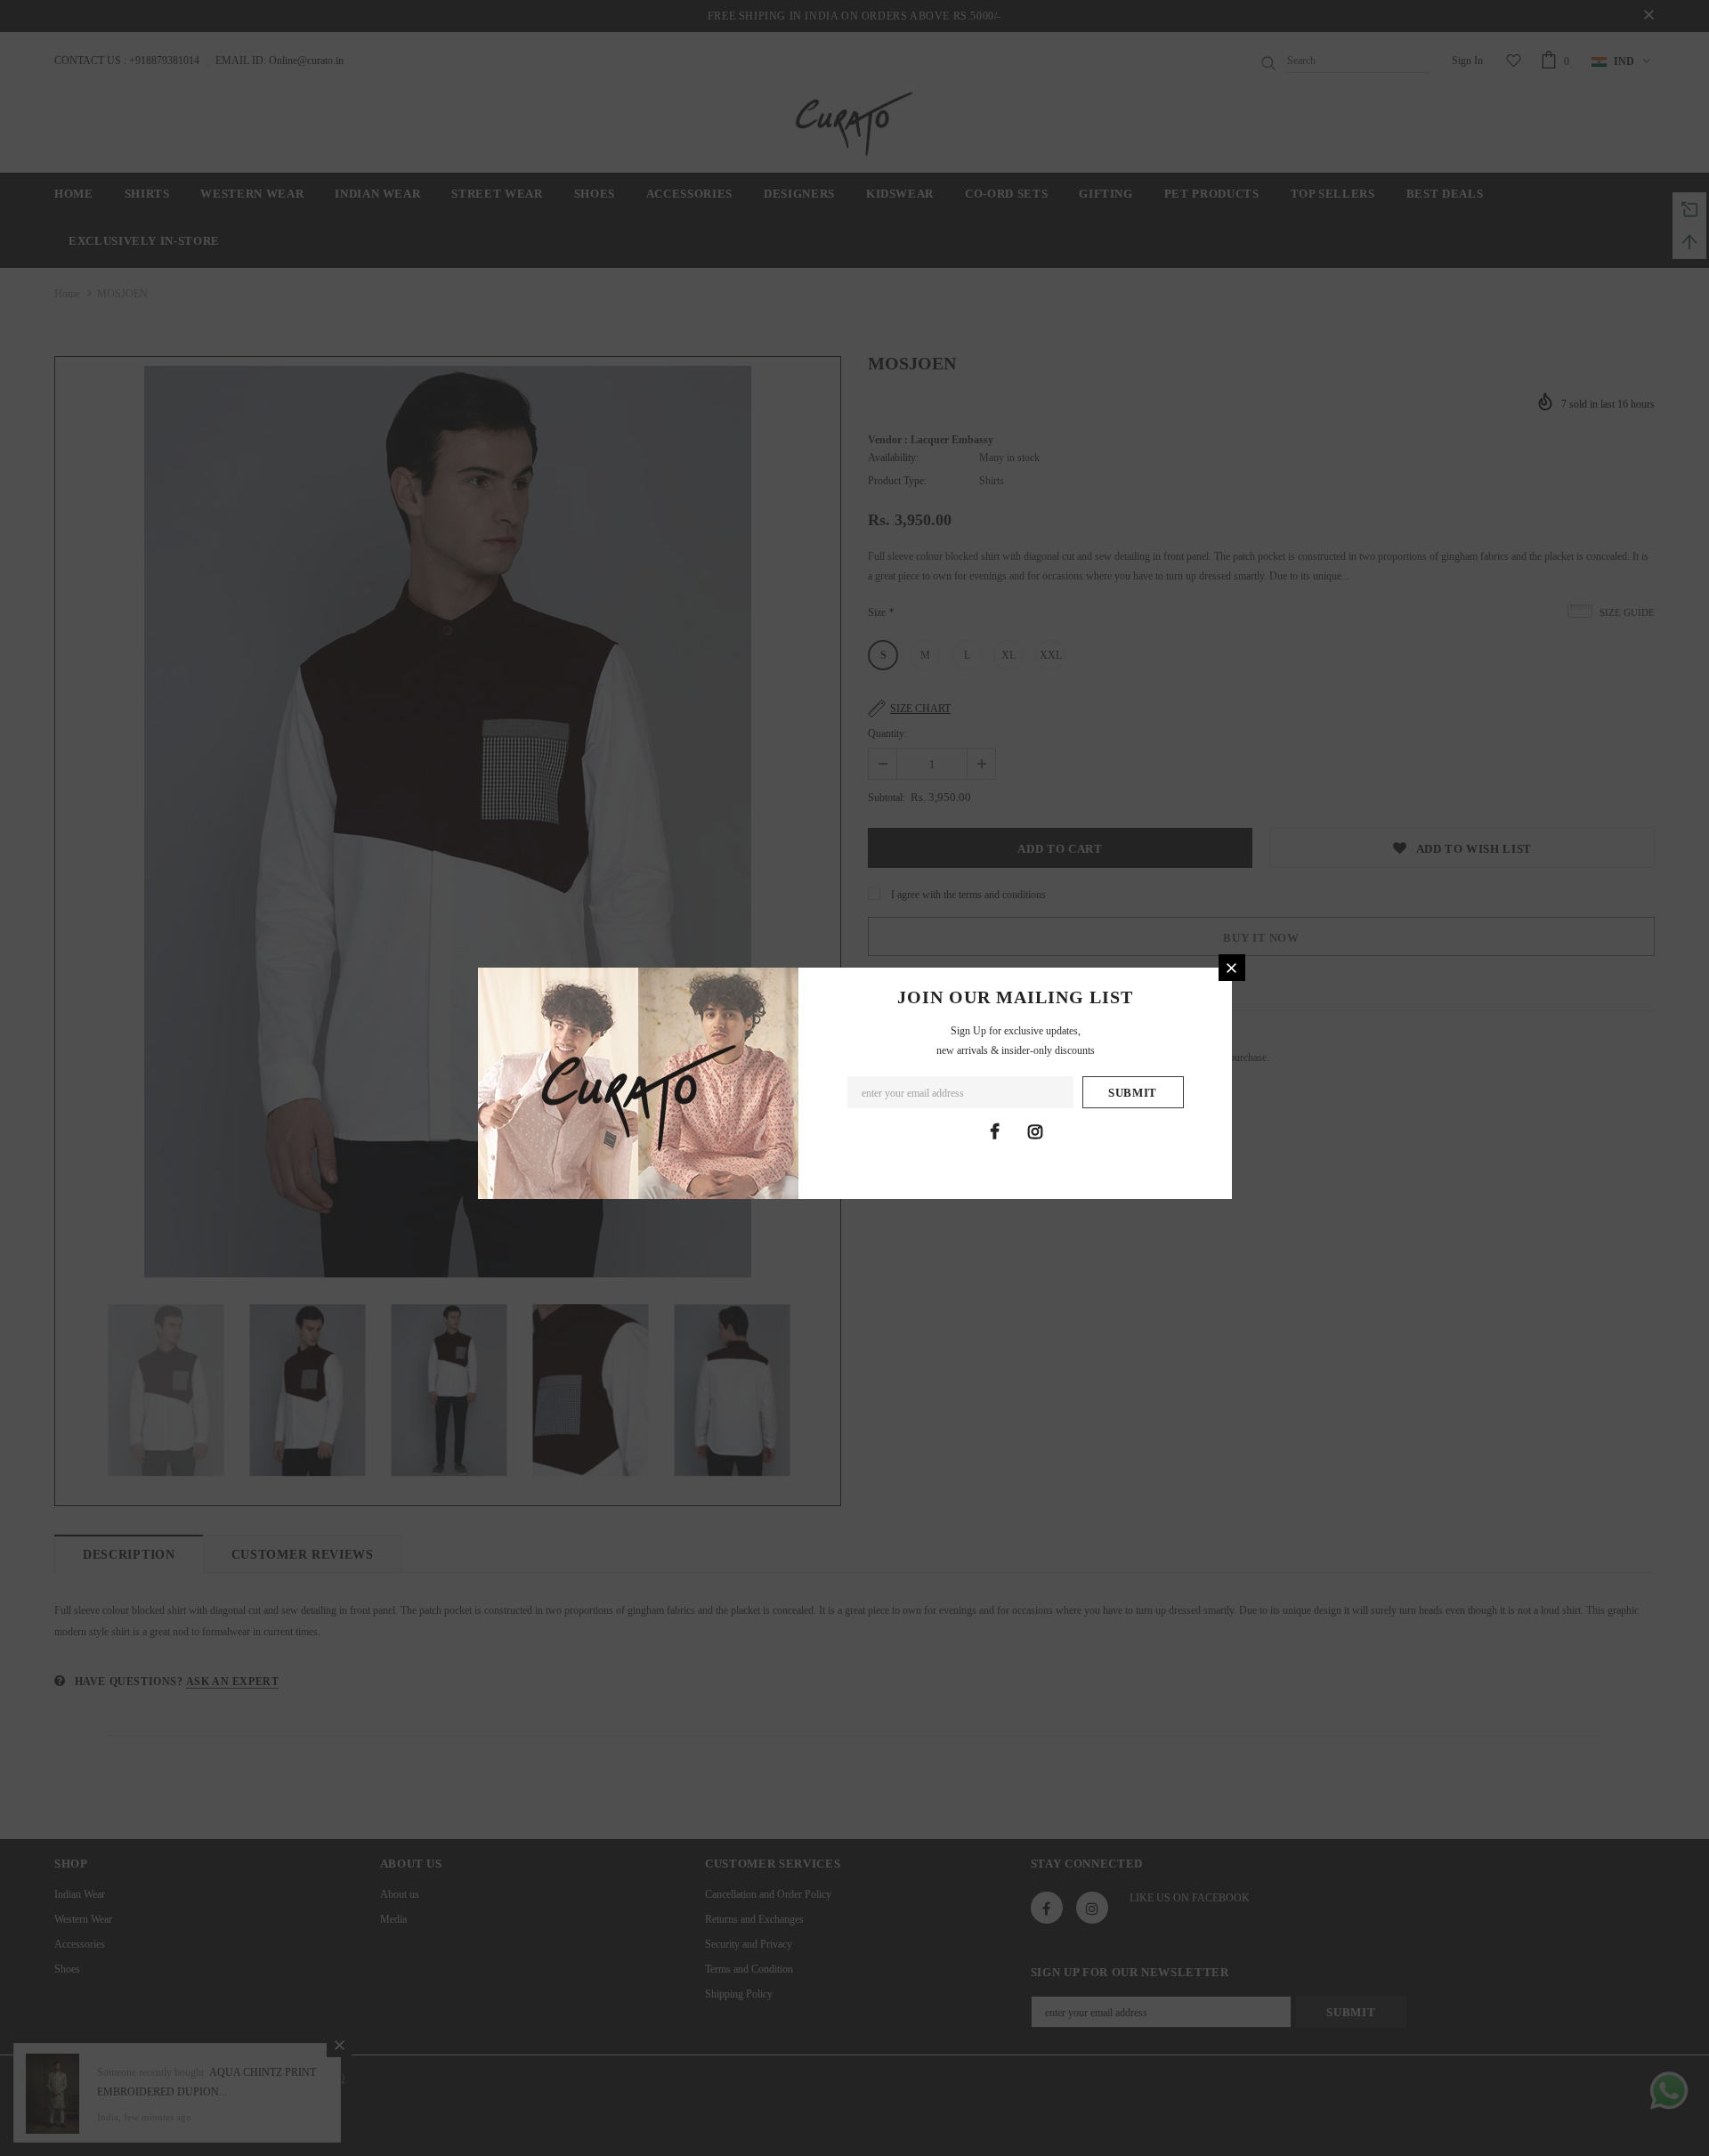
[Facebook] (995, 1131)
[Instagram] (1035, 1131)
